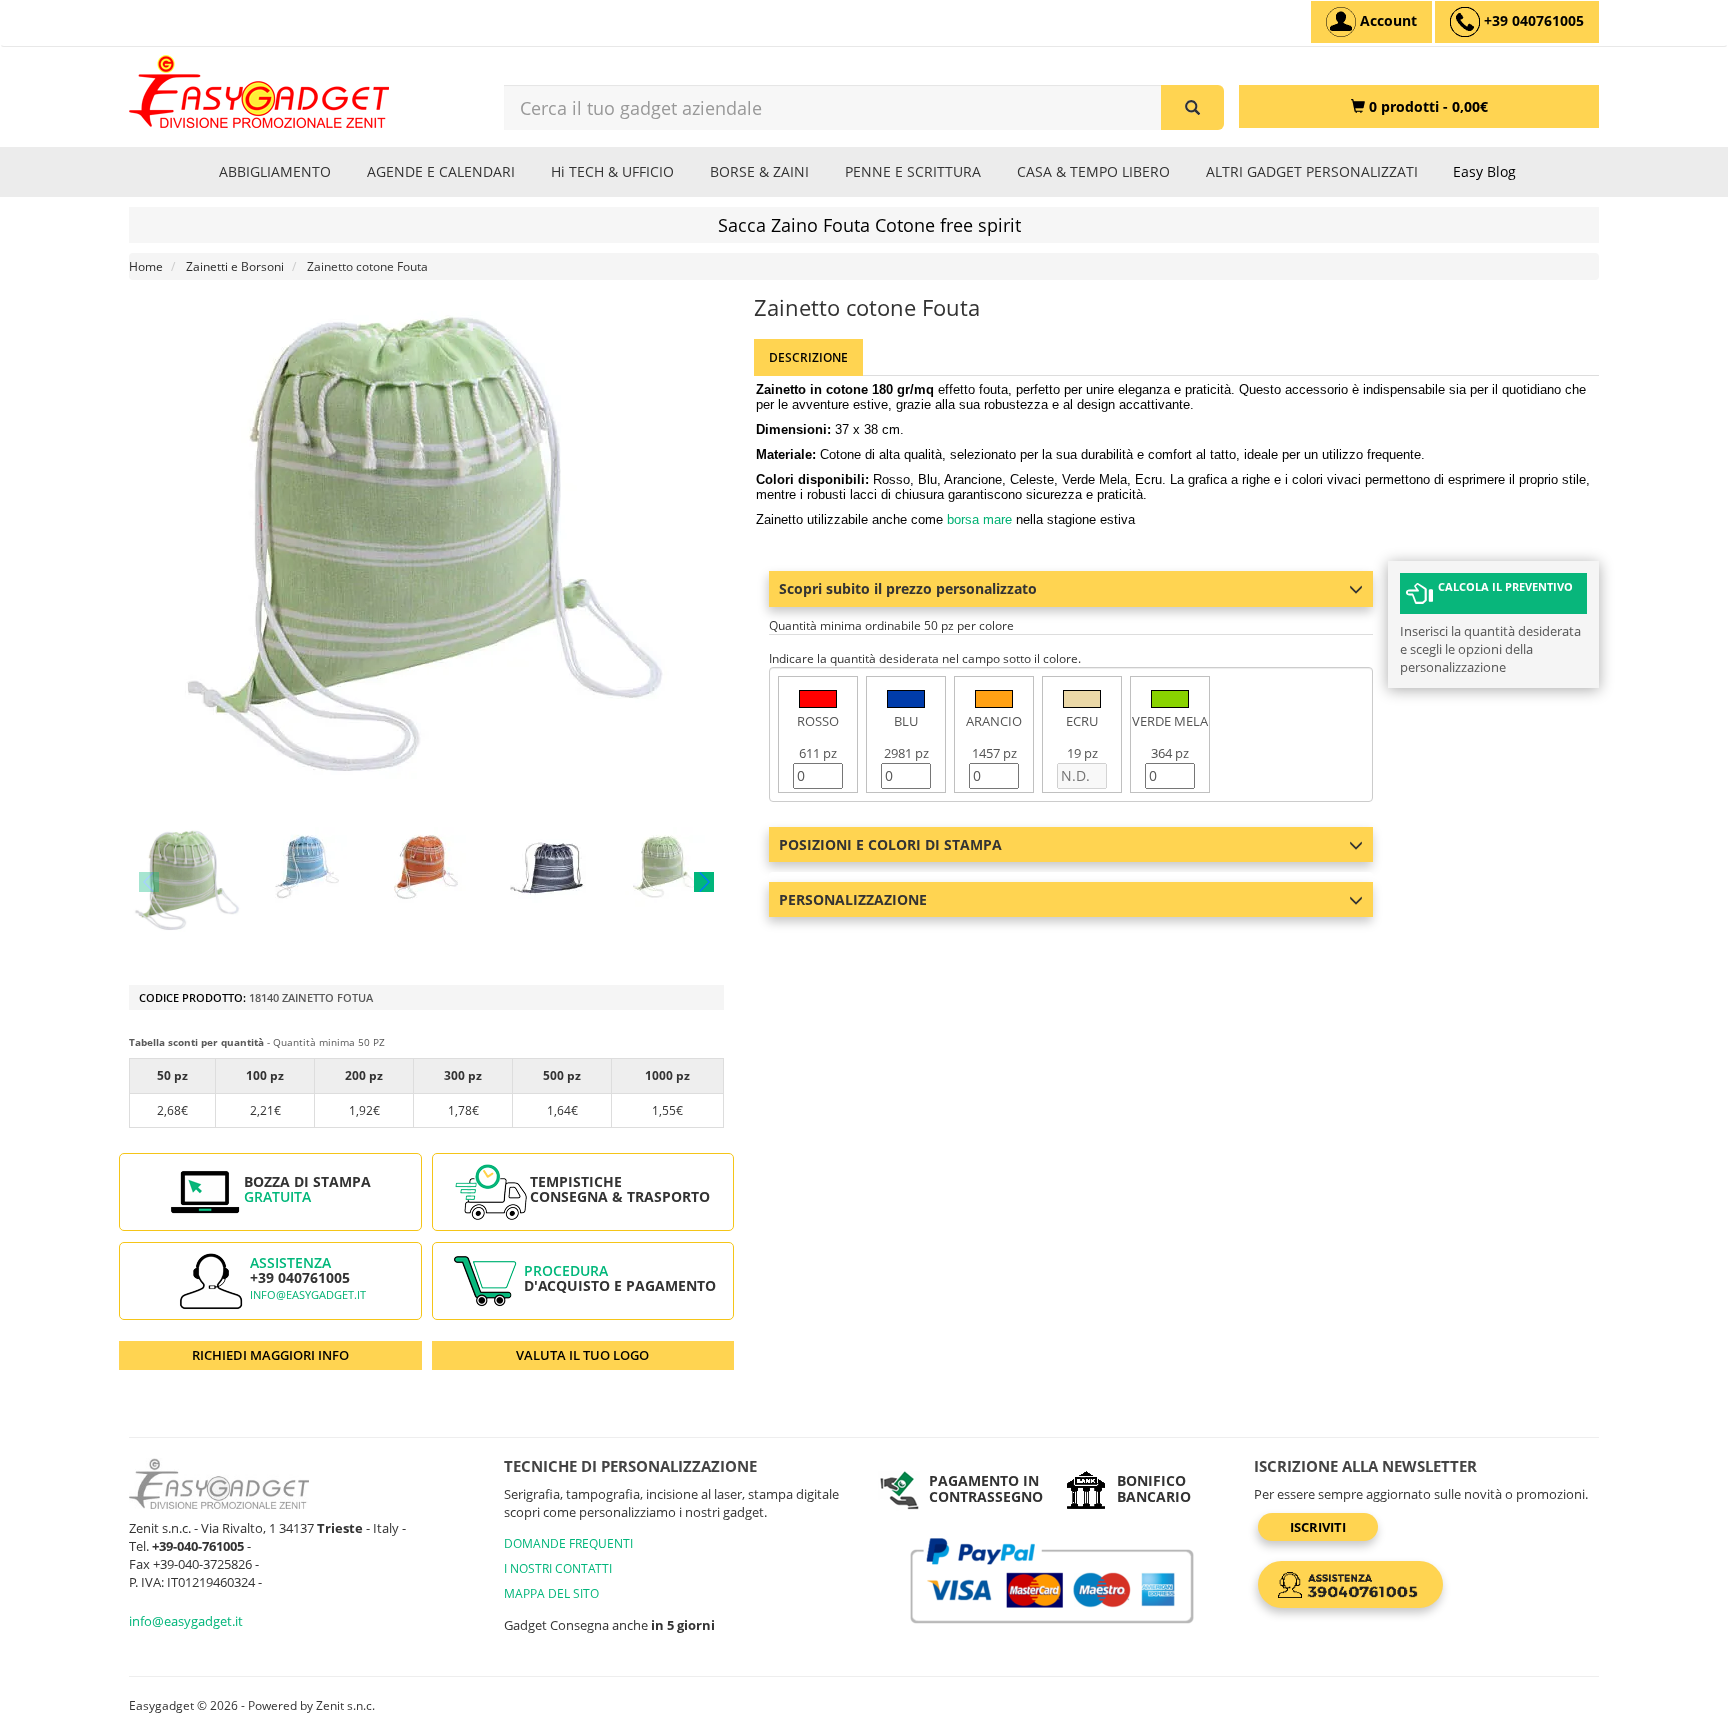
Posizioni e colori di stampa (890, 844)
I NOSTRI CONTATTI (558, 1568)
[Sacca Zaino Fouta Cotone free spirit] (187, 881)
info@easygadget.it (308, 1295)
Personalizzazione (853, 899)
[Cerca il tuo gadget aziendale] (1192, 107)
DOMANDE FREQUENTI (568, 1543)
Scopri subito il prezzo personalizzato (908, 588)
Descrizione (808, 357)
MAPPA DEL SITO (551, 1593)
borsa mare (979, 519)
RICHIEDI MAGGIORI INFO (270, 1355)
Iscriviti (1318, 1527)
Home (146, 266)
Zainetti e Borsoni (235, 266)
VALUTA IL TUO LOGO (582, 1355)
